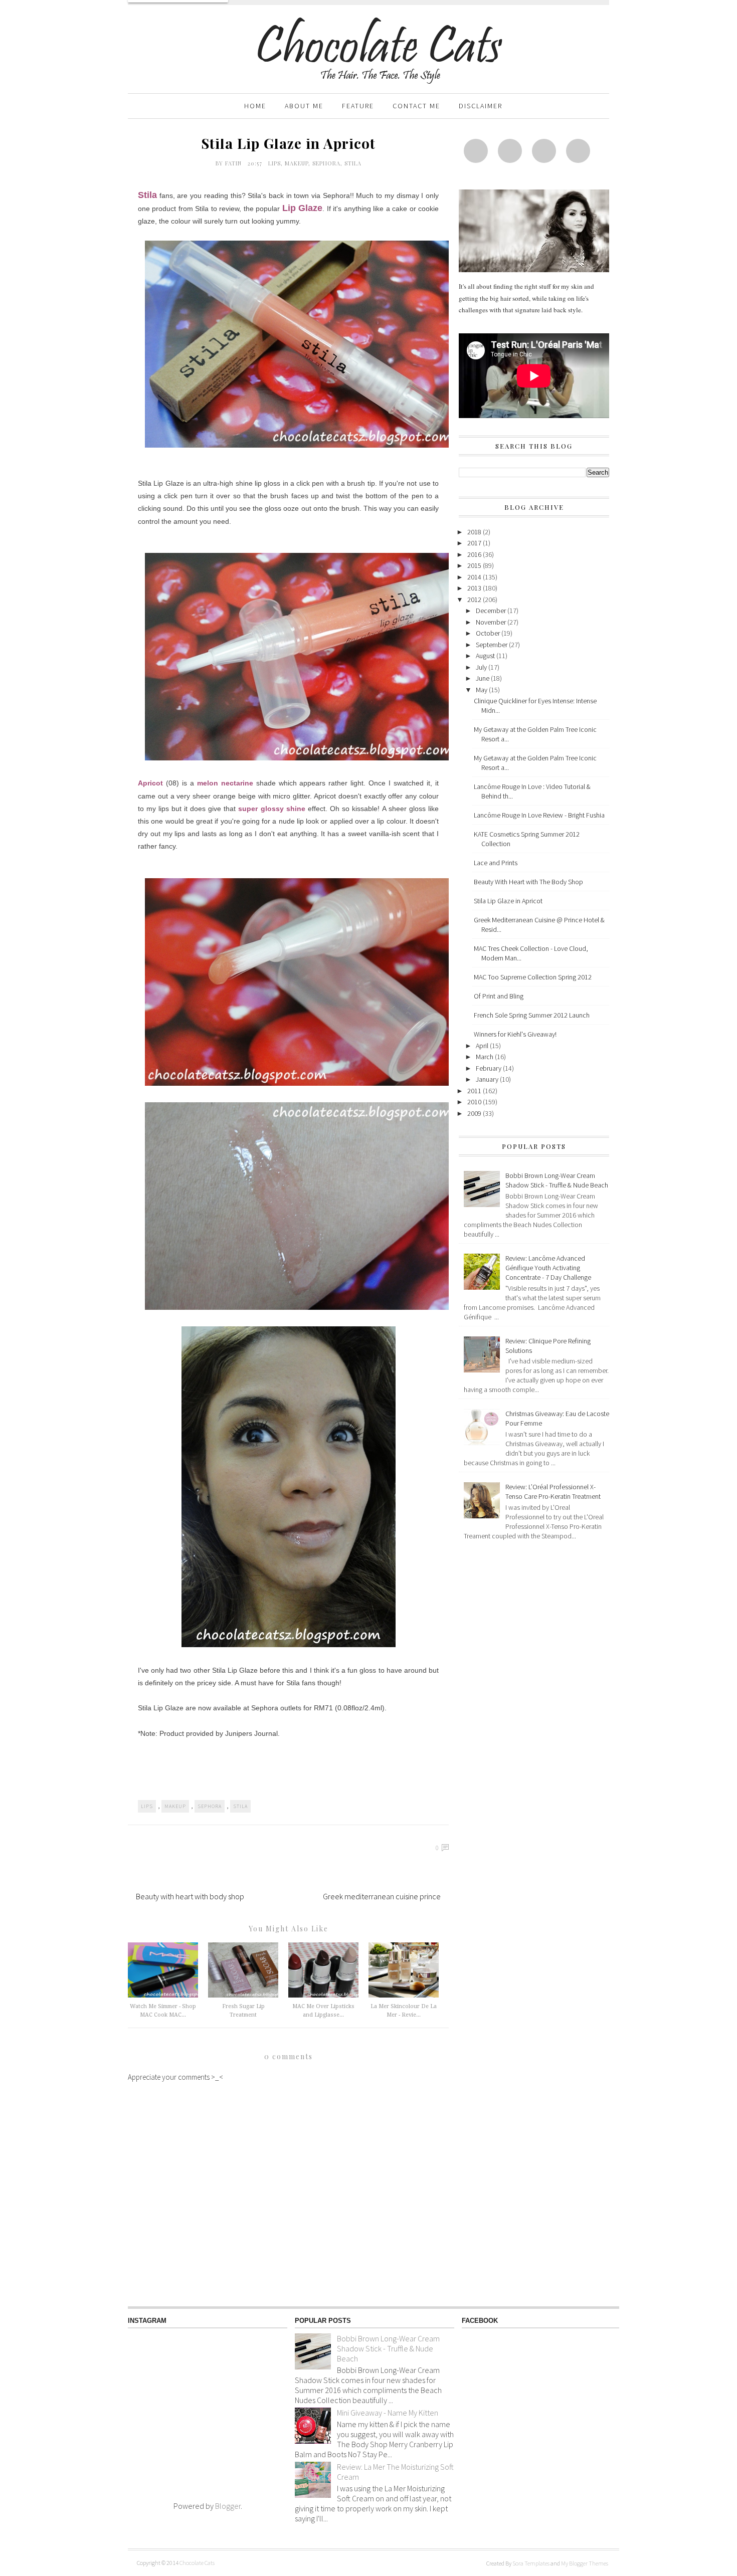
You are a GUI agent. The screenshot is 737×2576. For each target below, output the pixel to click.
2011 (475, 1091)
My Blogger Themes (585, 2563)
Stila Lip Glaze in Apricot (508, 901)
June (483, 678)
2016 (475, 554)
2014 (475, 577)
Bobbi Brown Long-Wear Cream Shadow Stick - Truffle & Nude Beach (557, 1180)
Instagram (544, 151)
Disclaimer (481, 106)
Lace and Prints (496, 863)
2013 (475, 588)
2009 (475, 1113)
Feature (358, 106)
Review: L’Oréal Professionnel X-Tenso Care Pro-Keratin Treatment (553, 1492)
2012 (475, 600)
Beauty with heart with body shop (190, 1896)
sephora (326, 163)
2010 (475, 1102)
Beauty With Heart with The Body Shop (528, 882)
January (488, 1079)
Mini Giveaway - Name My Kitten (388, 2413)
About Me (304, 106)
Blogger (228, 2506)
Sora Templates (531, 2563)
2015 (475, 565)
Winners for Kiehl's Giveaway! (515, 1034)
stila (353, 163)
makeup (297, 163)
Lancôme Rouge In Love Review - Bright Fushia (539, 815)
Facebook (510, 151)
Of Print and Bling (499, 996)
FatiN (234, 163)
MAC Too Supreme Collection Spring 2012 (533, 977)
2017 (475, 543)
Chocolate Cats (197, 2563)
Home (255, 106)
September (492, 645)
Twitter (476, 151)
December (492, 611)
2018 (475, 532)
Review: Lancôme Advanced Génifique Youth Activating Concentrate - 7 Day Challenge (548, 1268)
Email (578, 151)
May (482, 690)
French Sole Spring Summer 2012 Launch (532, 1015)
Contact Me (416, 106)
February (489, 1068)
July (482, 667)
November (492, 622)
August (486, 656)
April (483, 1046)
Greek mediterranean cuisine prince (382, 1896)
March (485, 1057)
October (489, 633)
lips (274, 163)
